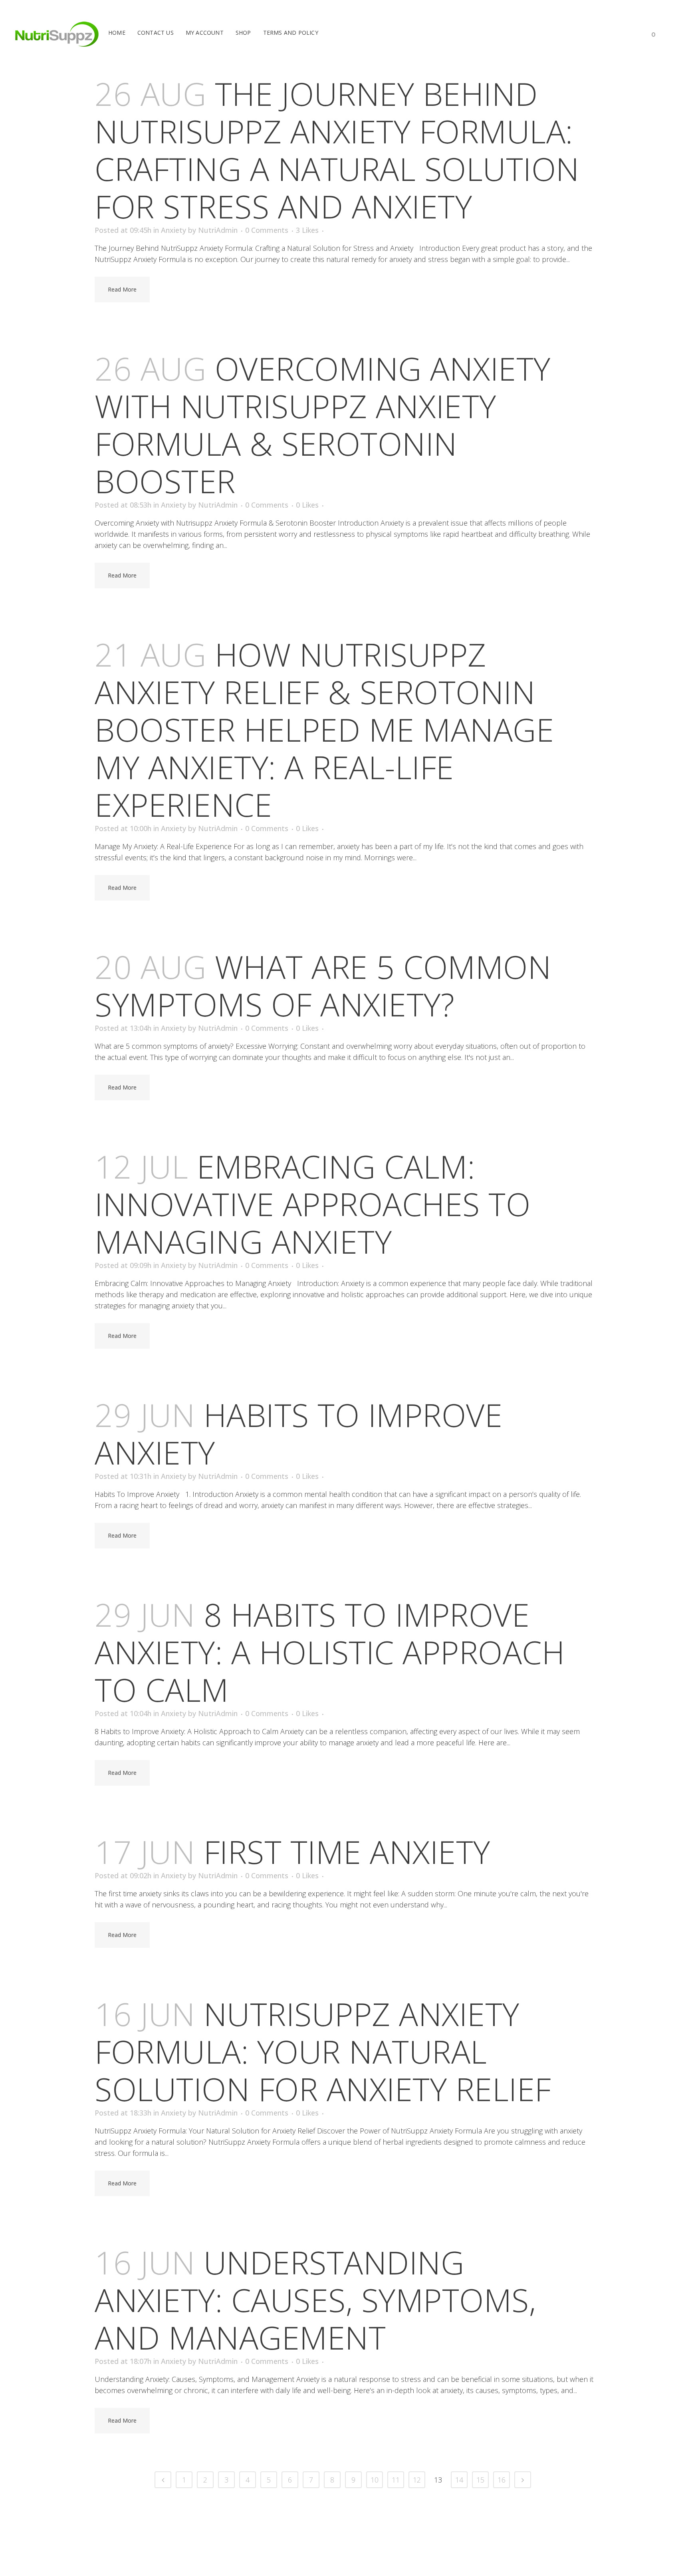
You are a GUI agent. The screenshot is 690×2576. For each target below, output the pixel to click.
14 (459, 2480)
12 (417, 2480)
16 (502, 2480)
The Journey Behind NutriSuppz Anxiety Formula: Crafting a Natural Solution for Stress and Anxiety (337, 150)
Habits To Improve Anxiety (298, 1433)
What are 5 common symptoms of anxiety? (323, 985)
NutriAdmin (218, 230)
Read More (122, 289)
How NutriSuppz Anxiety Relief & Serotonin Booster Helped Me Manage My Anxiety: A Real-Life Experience (324, 729)
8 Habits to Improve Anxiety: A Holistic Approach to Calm (330, 1652)
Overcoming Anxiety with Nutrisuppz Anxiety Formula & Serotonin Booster (323, 424)
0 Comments (267, 230)
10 (375, 2480)
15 (480, 2480)
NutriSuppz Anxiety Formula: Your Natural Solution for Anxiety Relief (323, 2051)
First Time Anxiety (347, 1851)
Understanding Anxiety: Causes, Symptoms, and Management (315, 2299)
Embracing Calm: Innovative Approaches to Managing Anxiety (312, 1204)
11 (396, 2480)
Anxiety (173, 230)
